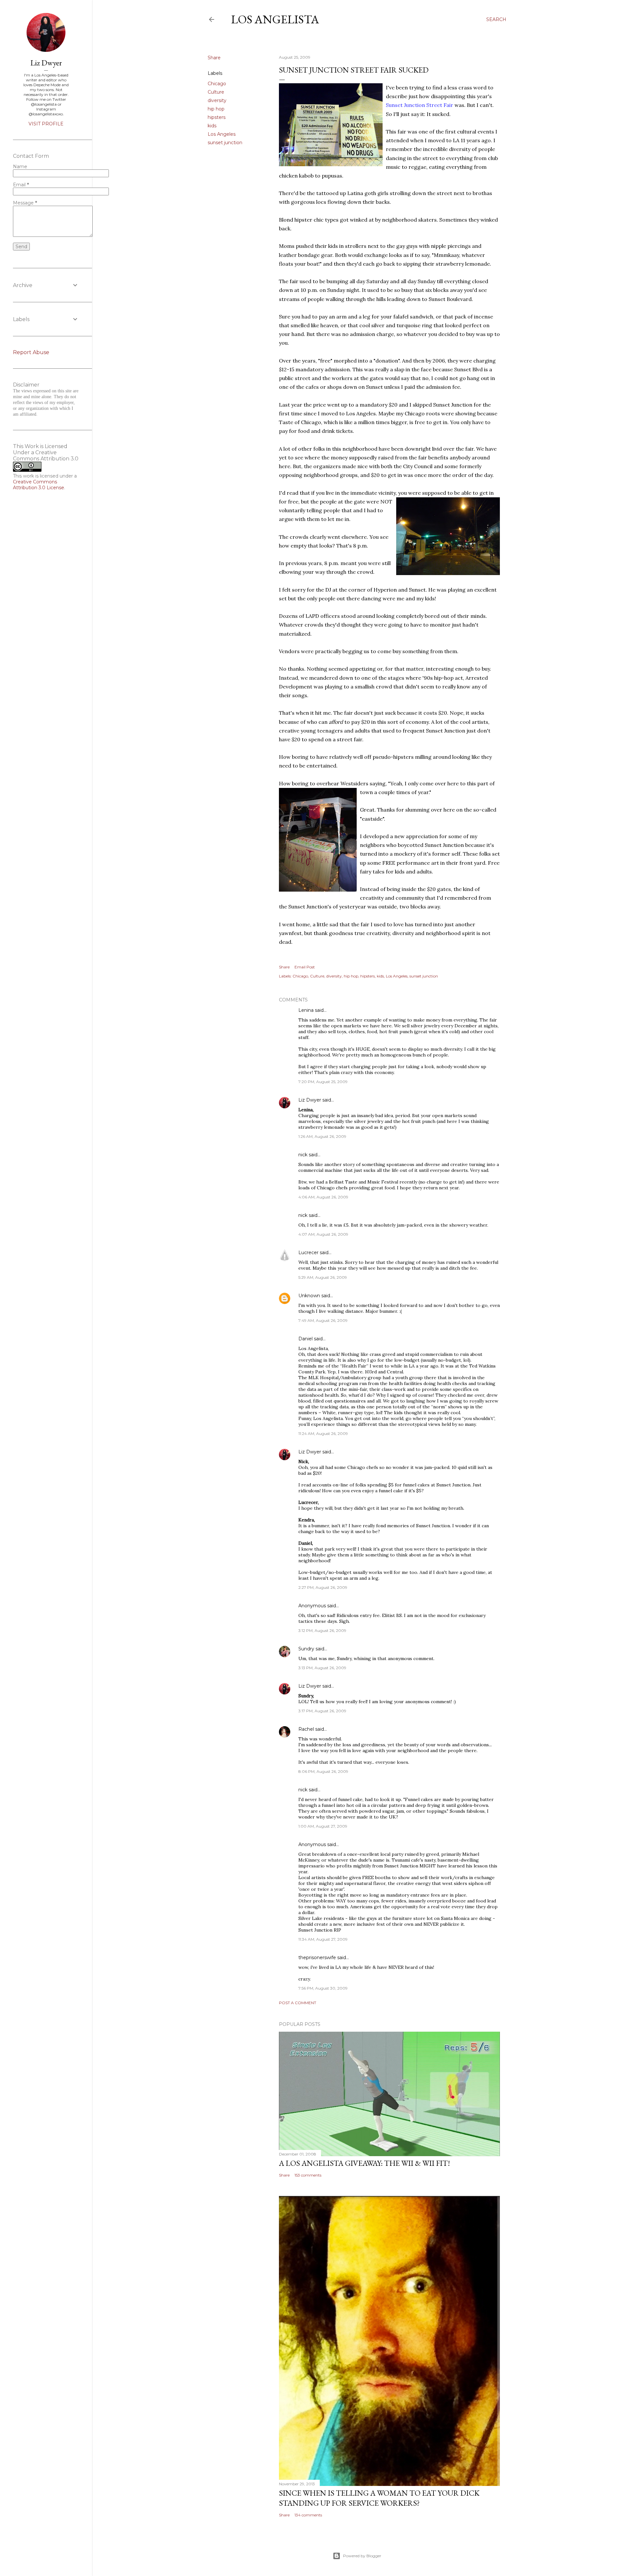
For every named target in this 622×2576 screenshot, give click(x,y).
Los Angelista (275, 19)
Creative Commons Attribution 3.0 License (39, 485)
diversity (217, 100)
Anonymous (312, 1606)
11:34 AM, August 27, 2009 (323, 1939)
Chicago (217, 84)
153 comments (308, 2175)
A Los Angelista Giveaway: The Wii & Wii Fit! (364, 2163)
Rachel (306, 1729)
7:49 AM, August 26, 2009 (323, 1320)
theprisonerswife (317, 1958)
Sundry (306, 1649)
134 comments (308, 2515)
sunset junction (225, 143)
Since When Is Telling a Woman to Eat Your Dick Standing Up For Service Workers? (379, 2498)
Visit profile (46, 124)
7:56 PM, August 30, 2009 (323, 1988)
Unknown (309, 1296)
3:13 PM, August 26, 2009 (322, 1668)
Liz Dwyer (310, 1100)
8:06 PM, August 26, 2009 (323, 1771)
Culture (216, 92)
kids (212, 126)
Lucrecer (308, 1253)
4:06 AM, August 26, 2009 (323, 1197)
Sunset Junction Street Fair (420, 105)
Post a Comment (298, 2003)
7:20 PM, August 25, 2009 (323, 1082)
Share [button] (214, 58)
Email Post (305, 967)
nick (303, 1155)
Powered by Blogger (362, 2556)
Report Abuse (31, 352)
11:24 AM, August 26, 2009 (323, 1433)
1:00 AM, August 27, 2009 (323, 1826)
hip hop (216, 109)
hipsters (217, 117)
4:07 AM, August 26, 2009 (323, 1234)
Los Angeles (222, 134)
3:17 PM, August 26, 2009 (322, 1711)
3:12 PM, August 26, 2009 (322, 1630)
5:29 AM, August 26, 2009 (323, 1277)
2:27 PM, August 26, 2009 (323, 1587)
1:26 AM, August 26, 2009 (322, 1136)
